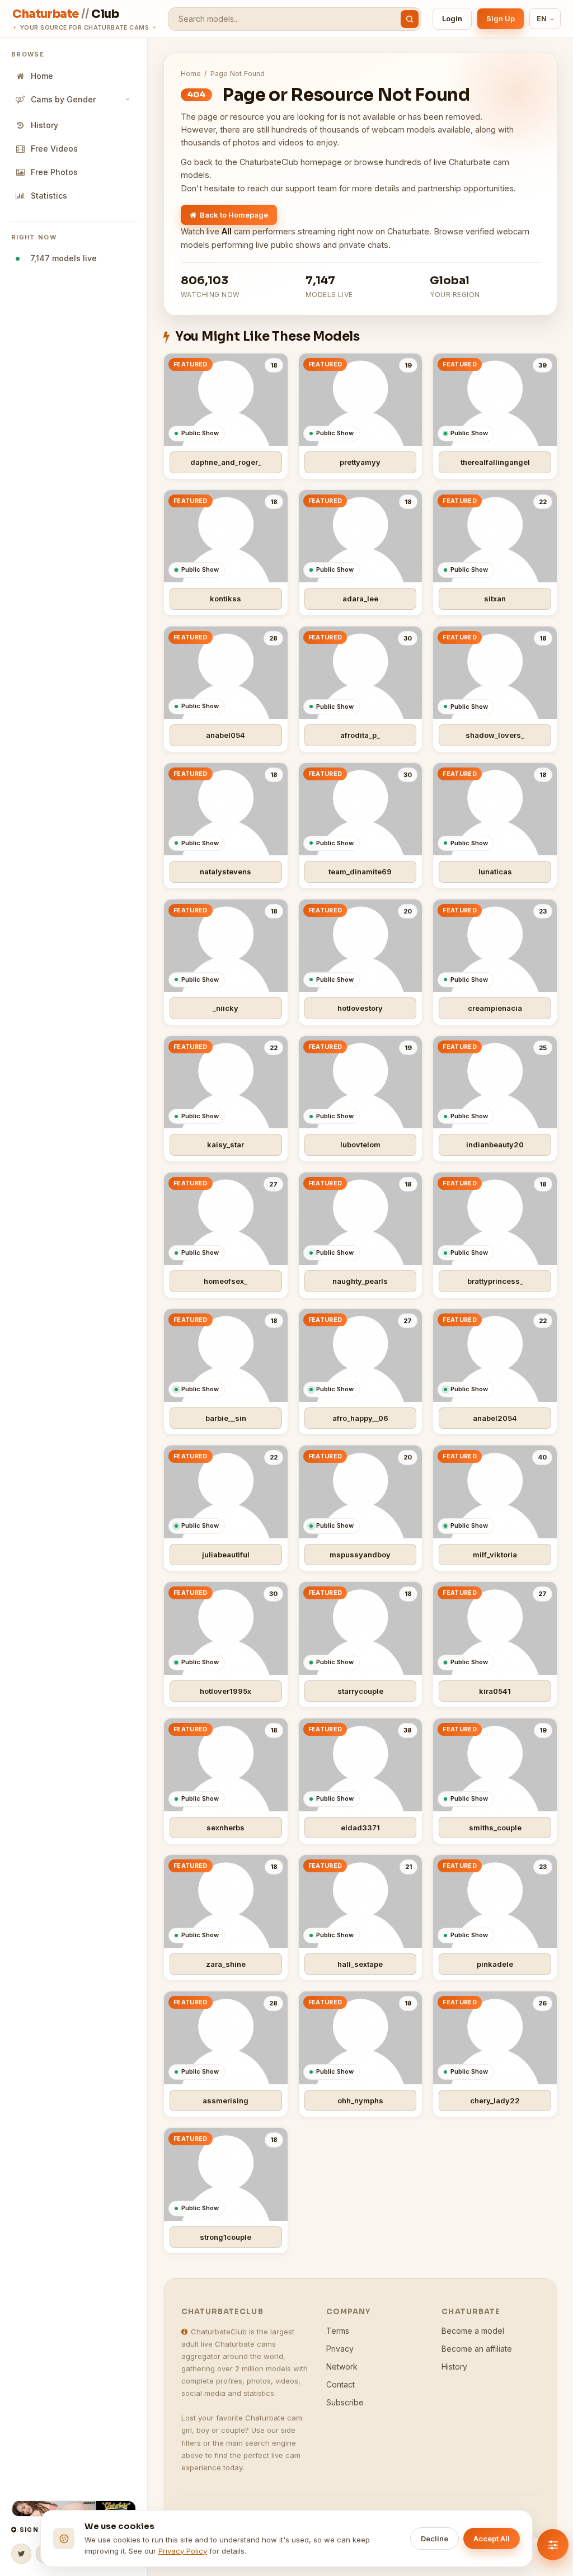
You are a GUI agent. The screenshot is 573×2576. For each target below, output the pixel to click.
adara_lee (360, 599)
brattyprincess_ (495, 1281)
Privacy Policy (183, 2551)
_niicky (226, 1008)
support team (311, 188)
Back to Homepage (234, 215)
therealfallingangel (495, 462)
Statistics (49, 196)
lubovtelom (360, 1145)
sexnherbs (226, 1828)
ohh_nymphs (360, 2101)
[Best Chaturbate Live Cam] (74, 2509)
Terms (338, 2331)
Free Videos (54, 149)
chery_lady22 (495, 2101)
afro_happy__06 (360, 1418)
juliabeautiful (226, 1555)
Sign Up (501, 18)
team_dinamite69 (360, 872)
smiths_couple (495, 1828)
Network (342, 2367)
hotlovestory (360, 1008)
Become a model (473, 2331)
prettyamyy (360, 462)
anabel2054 (495, 1418)
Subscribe (345, 2402)
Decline (435, 2539)
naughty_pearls (360, 1281)
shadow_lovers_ (495, 735)
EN (542, 19)
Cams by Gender (63, 99)
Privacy (340, 2349)
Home (42, 76)
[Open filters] (553, 2545)
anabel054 (226, 735)
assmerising (226, 2101)
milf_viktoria (495, 1555)
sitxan (495, 599)
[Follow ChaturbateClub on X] (21, 2554)
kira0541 (495, 1691)
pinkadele (495, 1964)
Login (452, 18)
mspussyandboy (360, 1555)
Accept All (492, 2539)
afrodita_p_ (360, 735)
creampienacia (495, 1008)
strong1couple (226, 2237)
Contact (340, 2384)
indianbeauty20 (495, 1145)
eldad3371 (360, 1828)
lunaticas (495, 872)
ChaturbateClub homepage (291, 162)
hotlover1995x (226, 1691)
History (44, 125)
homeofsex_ (226, 1281)
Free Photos (54, 172)
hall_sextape (360, 1964)
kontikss (226, 599)
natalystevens (226, 872)
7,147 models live (61, 258)
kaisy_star (226, 1145)
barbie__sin (226, 1418)
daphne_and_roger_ (226, 462)
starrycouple (360, 1691)
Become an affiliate (477, 2349)
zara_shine (226, 1964)
